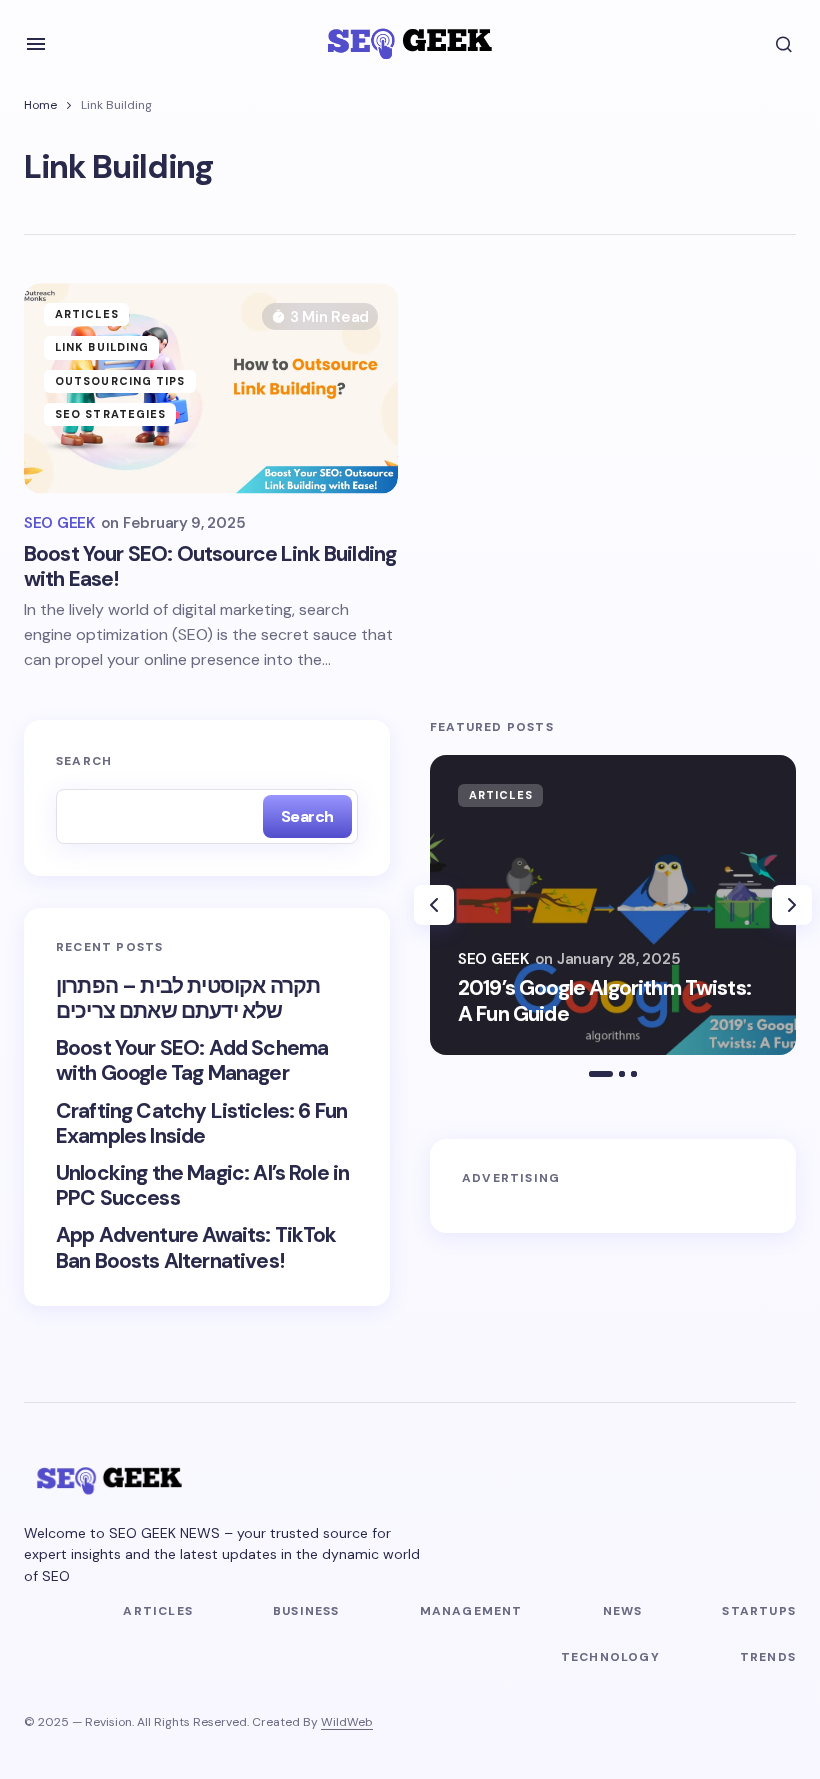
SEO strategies (110, 414)
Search (84, 761)
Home (40, 105)
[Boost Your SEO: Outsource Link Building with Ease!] (211, 388)
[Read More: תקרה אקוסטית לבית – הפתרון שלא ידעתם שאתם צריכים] (613, 905)
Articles (87, 314)
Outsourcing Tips (120, 381)
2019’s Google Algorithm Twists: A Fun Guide (604, 1001)
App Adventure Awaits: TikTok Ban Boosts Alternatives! (196, 1248)
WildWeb (347, 1722)
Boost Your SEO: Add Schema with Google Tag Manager (192, 1061)
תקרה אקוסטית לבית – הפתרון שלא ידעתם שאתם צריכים (188, 999)
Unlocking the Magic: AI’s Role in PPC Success (202, 1186)
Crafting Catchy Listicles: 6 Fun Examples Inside (201, 1124)
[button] (36, 44)
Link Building (102, 347)
